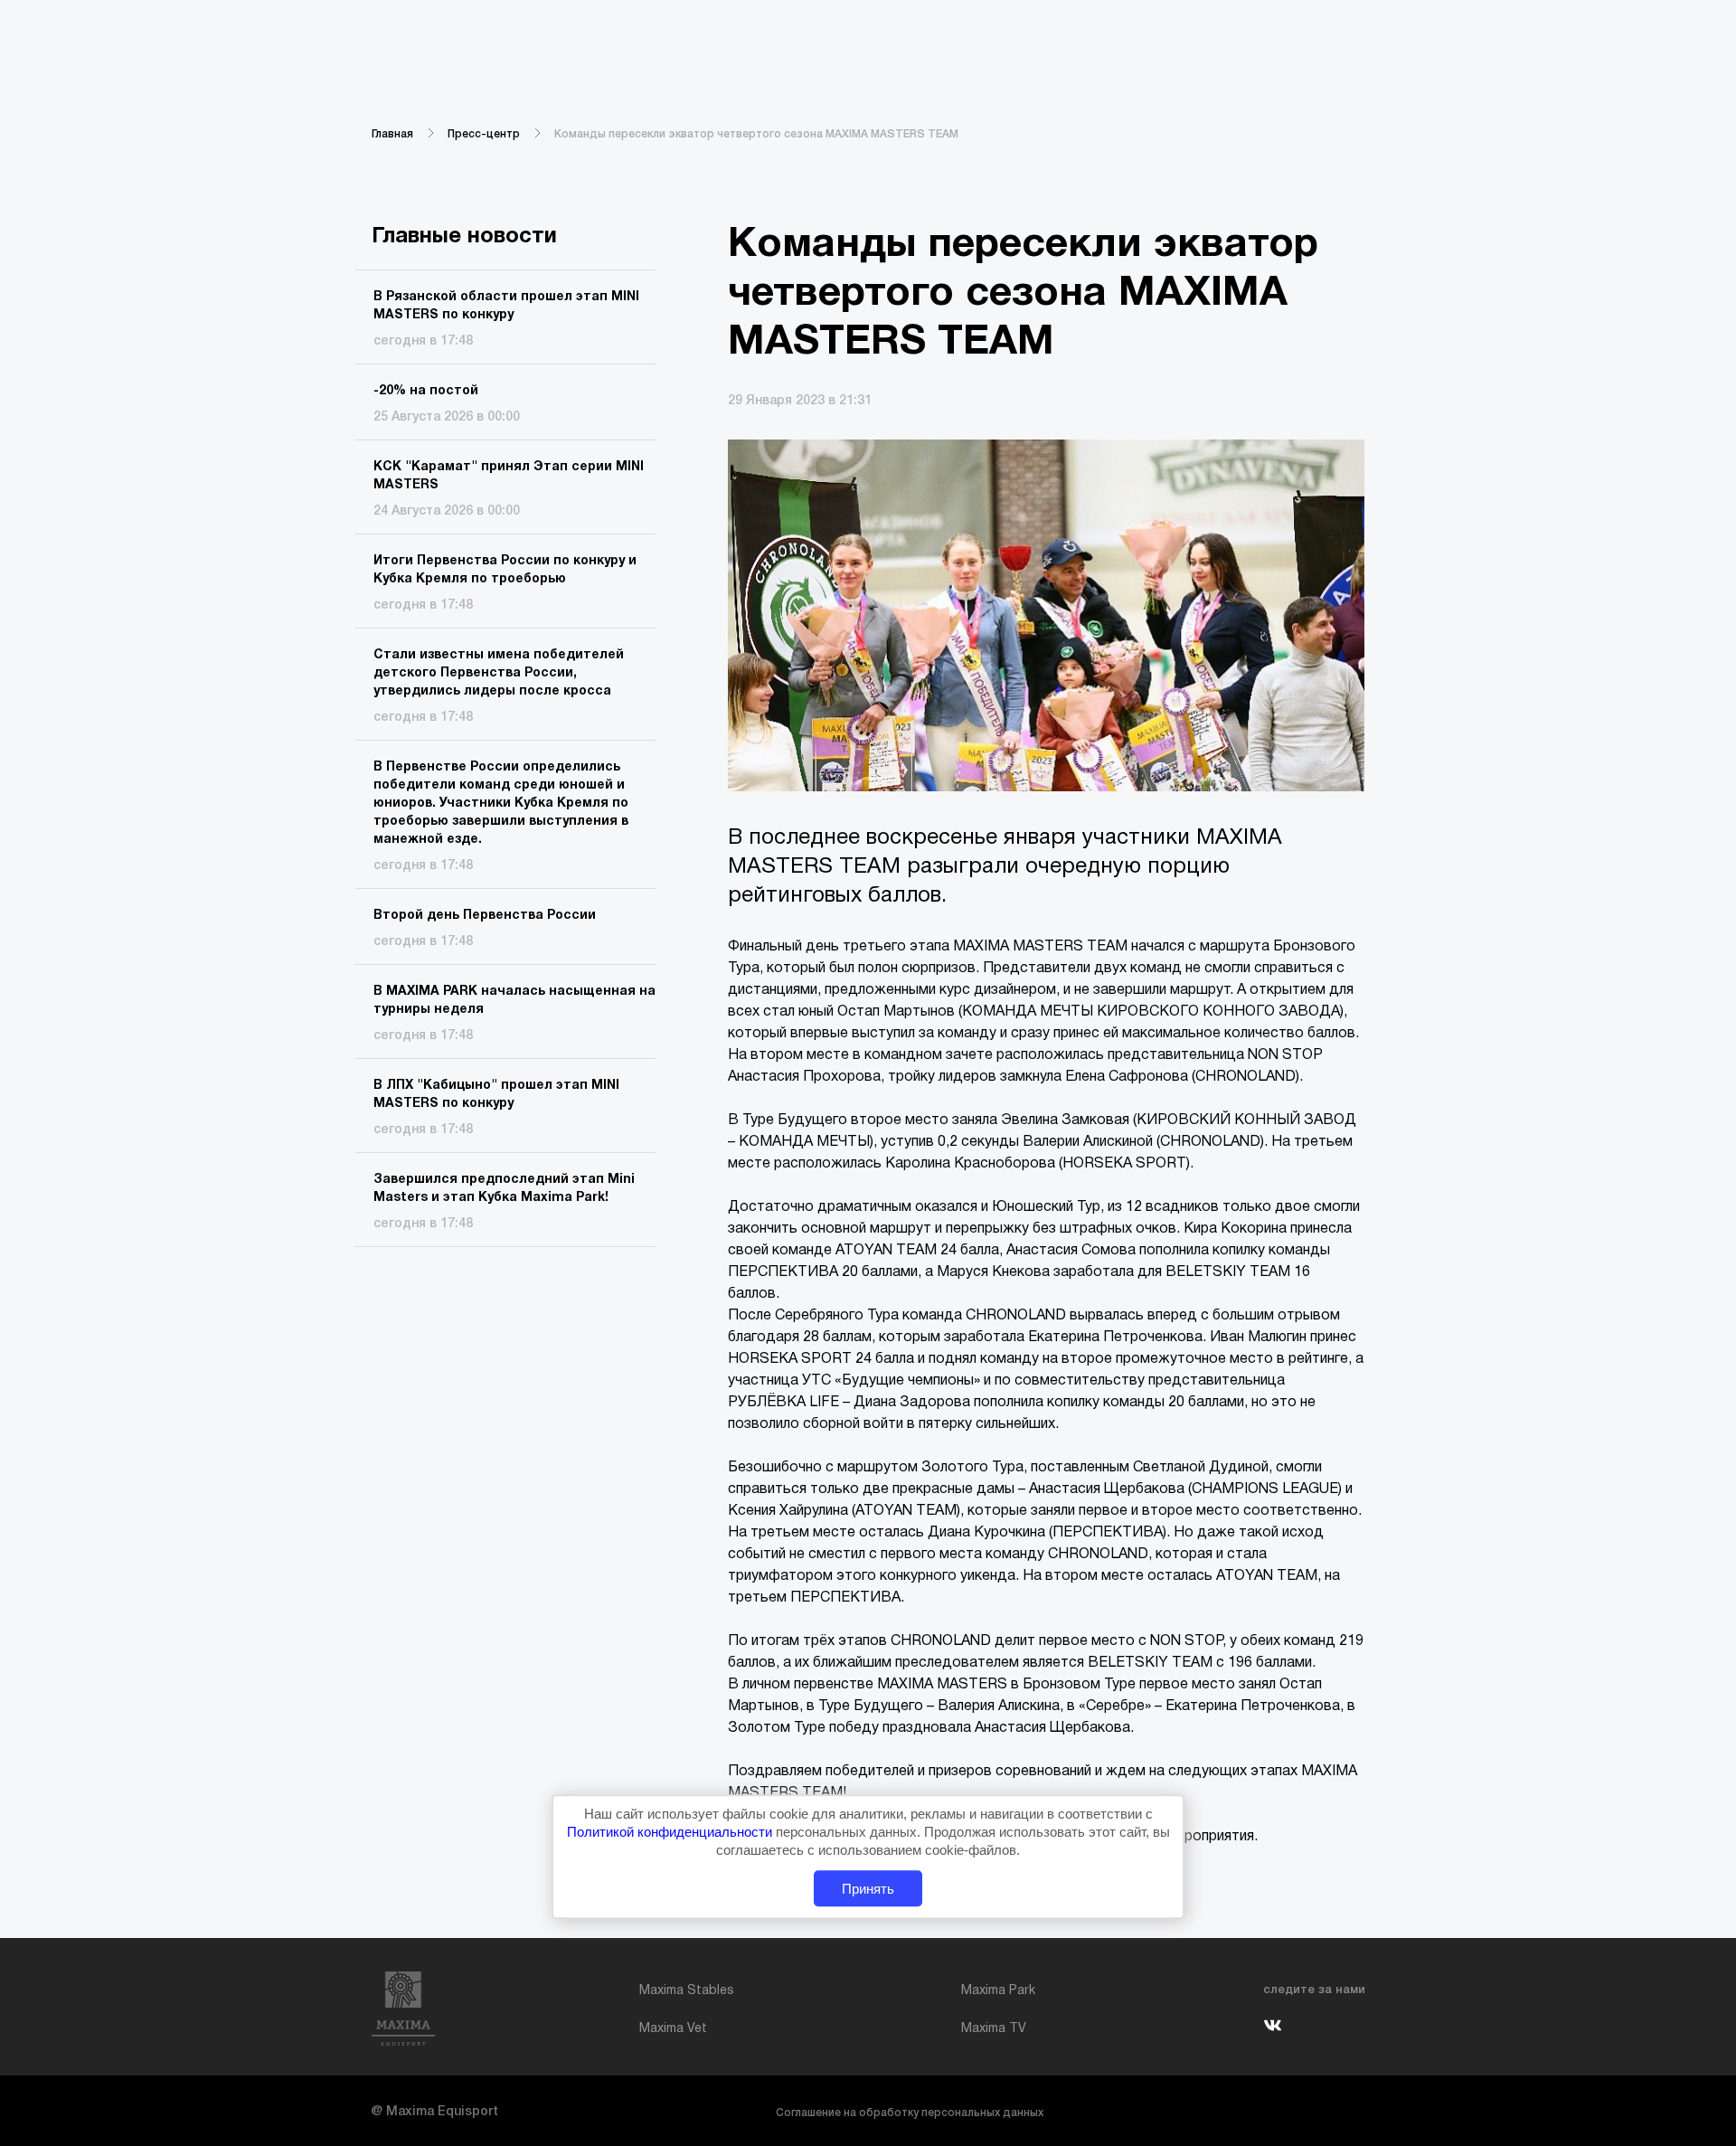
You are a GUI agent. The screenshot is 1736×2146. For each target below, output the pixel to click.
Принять (868, 1888)
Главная (392, 134)
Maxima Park (998, 1991)
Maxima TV (994, 2029)
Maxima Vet (673, 2029)
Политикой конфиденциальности (671, 1832)
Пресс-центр (484, 134)
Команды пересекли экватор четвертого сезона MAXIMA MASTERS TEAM (756, 134)
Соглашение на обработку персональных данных (910, 2113)
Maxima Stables (687, 1991)
